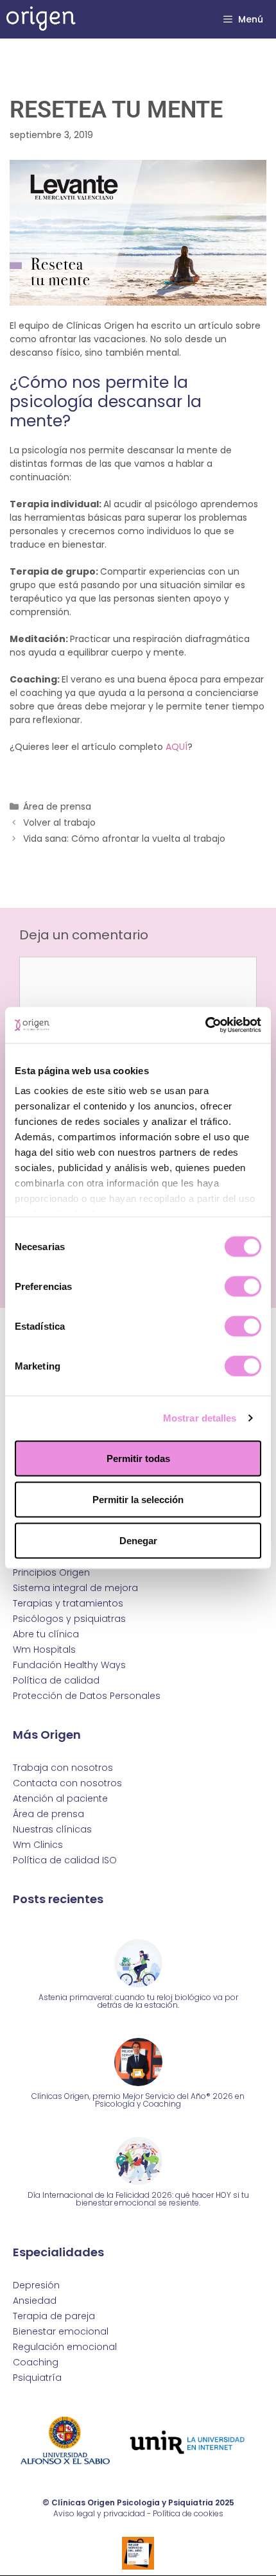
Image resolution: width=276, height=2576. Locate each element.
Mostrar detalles (200, 1418)
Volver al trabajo (59, 822)
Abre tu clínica (46, 1634)
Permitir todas (138, 1458)
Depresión (36, 2285)
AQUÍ (177, 747)
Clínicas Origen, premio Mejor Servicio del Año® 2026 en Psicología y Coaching (138, 2100)
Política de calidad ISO (65, 1860)
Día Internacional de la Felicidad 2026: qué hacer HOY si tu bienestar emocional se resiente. (138, 2199)
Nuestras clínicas (52, 1829)
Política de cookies (188, 2513)
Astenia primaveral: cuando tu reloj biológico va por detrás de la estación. (138, 2001)
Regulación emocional (65, 2347)
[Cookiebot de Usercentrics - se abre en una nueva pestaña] (205, 1025)
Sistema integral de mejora (75, 1588)
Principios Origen (51, 1572)
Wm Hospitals (44, 1649)
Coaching (36, 2362)
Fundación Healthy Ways (69, 1665)
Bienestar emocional (61, 2331)
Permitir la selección (138, 1499)
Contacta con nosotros (67, 1783)
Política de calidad (56, 1680)
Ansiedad (35, 2301)
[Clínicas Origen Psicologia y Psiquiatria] (41, 19)
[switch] (243, 1286)
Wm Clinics (38, 1845)
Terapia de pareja (54, 2316)
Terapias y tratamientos (68, 1603)
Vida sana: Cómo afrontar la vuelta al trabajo (124, 839)
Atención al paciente (60, 1798)
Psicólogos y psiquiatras (69, 1619)
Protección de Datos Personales (87, 1696)
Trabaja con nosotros (63, 1768)
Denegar (138, 1540)
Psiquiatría (37, 2378)
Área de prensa (57, 806)
